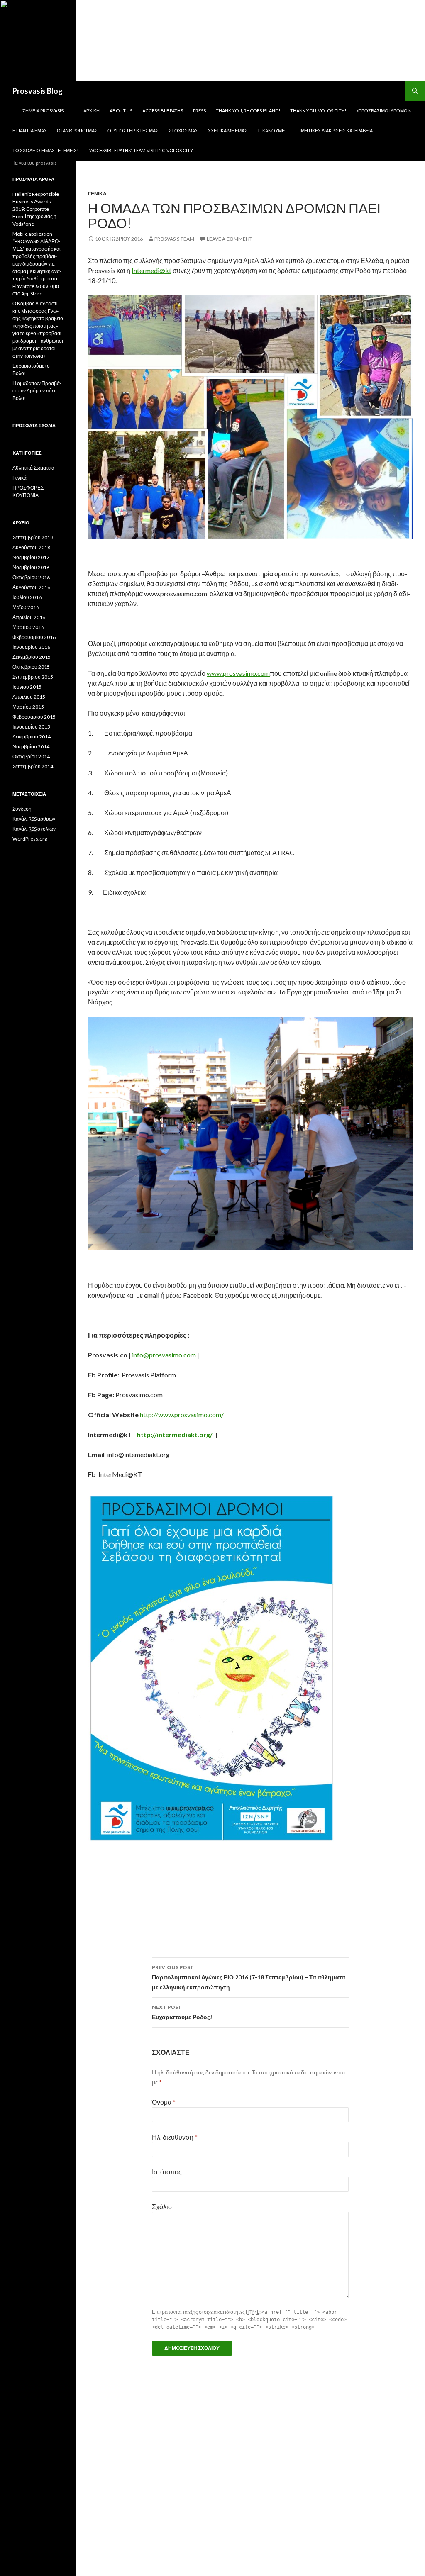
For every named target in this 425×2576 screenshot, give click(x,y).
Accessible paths (163, 111)
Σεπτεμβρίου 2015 (33, 677)
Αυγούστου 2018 (31, 547)
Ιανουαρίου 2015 (31, 727)
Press (199, 111)
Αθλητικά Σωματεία (33, 468)
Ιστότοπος (167, 2172)
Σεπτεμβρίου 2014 (33, 766)
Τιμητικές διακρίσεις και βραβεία (335, 130)
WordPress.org (30, 839)
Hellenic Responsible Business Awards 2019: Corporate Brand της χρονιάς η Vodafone (36, 209)
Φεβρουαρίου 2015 (34, 717)
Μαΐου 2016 (26, 607)
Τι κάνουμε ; (272, 130)
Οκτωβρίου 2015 (31, 667)
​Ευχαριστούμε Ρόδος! (182, 2012)
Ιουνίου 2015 (27, 687)
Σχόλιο (162, 2207)
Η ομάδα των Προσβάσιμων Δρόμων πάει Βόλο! (37, 391)
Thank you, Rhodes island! (248, 111)
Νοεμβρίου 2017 (31, 557)
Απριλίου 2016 (29, 617)
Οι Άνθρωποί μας (77, 130)
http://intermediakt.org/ (175, 1434)
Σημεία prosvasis (43, 111)
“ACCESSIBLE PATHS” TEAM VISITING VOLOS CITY (141, 150)
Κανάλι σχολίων (34, 829)
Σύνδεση (22, 809)
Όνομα (164, 2102)
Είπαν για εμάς (30, 130)
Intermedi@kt (151, 270)
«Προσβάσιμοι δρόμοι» (383, 111)
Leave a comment (230, 239)
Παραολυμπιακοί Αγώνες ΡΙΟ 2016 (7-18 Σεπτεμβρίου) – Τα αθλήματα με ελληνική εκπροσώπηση (249, 1977)
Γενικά (97, 194)
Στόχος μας (183, 130)
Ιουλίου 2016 (27, 597)
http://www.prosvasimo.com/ (182, 1415)
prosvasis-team (174, 239)
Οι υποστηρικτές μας (133, 130)
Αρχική (92, 111)
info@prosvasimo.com (164, 1355)
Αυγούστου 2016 (31, 587)
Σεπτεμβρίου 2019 (33, 537)
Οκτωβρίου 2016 (31, 577)
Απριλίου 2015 (29, 697)
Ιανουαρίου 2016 (31, 647)
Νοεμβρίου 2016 (31, 567)
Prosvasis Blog (38, 91)
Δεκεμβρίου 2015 (32, 657)
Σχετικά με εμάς (228, 130)
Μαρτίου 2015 (28, 707)
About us (121, 111)
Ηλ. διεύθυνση (175, 2137)
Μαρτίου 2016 (28, 627)
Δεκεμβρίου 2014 (32, 737)
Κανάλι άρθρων (34, 819)
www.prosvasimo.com (238, 673)
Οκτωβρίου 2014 (31, 757)
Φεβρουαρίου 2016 (34, 637)
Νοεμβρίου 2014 (31, 747)
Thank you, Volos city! (318, 111)
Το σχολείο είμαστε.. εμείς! (45, 150)
